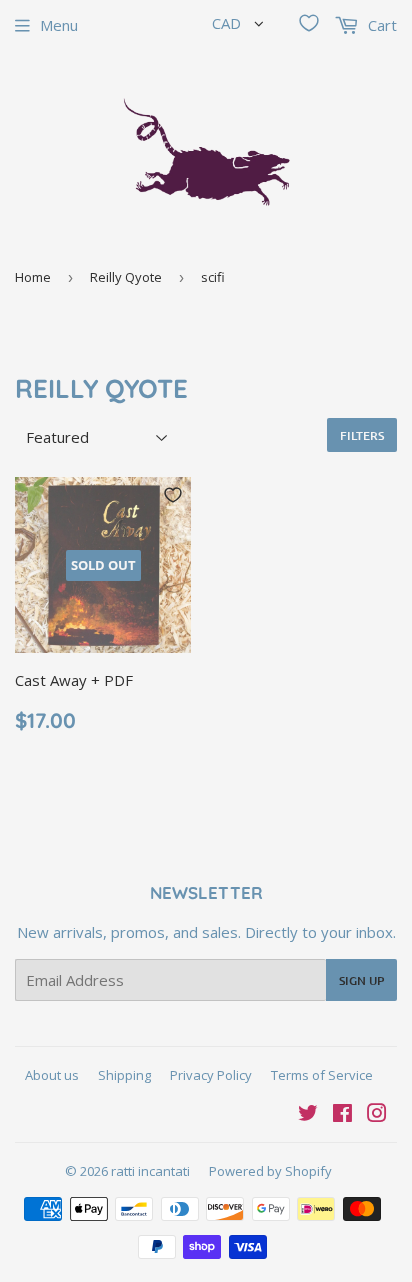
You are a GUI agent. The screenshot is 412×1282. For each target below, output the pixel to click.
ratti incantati (150, 1171)
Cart (380, 25)
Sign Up (361, 980)
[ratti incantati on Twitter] (308, 1115)
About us (52, 1075)
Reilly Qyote (126, 277)
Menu (59, 25)
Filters (362, 435)
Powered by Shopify (270, 1171)
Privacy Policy (211, 1075)
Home (33, 277)
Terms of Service (322, 1075)
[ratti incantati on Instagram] (377, 1115)
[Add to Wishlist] (173, 495)
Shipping (124, 1075)
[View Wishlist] (309, 23)
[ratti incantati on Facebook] (342, 1115)
